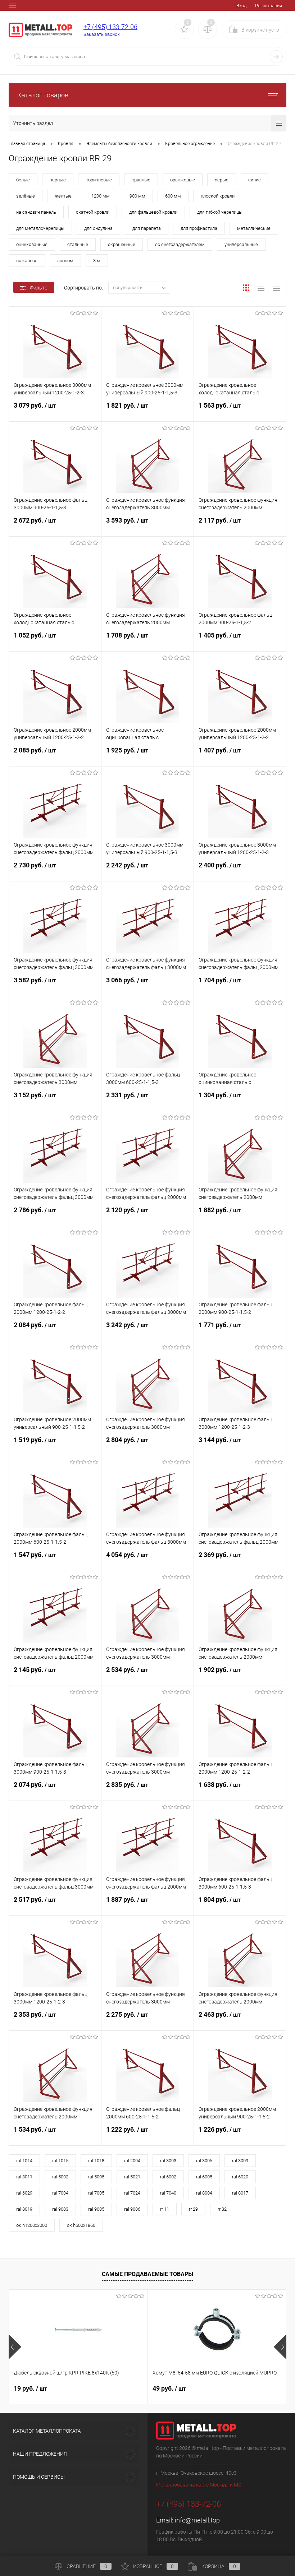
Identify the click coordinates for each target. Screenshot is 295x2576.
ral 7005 (96, 2193)
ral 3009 (240, 2161)
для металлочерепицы (40, 228)
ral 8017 (240, 2193)
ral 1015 (60, 2161)
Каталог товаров (43, 95)
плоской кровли (218, 196)
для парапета (147, 228)
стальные (78, 244)
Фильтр (39, 288)
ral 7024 (132, 2193)
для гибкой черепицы (220, 212)
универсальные (241, 244)
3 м (97, 261)
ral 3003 (168, 2161)
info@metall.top (197, 2520)
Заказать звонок (102, 34)
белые (23, 180)
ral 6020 (240, 2177)
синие (255, 180)
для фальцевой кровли (153, 212)
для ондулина (98, 228)
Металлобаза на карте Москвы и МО (199, 2485)
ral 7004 (60, 2193)
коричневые (99, 180)
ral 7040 (168, 2193)
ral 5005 (96, 2177)
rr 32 (222, 2209)
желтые (63, 196)
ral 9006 (132, 2209)
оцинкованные (32, 244)
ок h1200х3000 (32, 2225)
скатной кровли (93, 212)
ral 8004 (204, 2193)
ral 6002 (168, 2177)
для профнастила (199, 228)
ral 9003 (60, 2209)
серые (222, 180)
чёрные (58, 180)
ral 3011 (24, 2177)
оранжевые (183, 180)
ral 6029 (24, 2193)
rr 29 (193, 2209)
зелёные (26, 196)
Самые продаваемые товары (147, 2274)
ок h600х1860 (81, 2225)
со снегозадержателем (180, 244)
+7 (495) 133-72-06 (110, 27)
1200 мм (101, 196)
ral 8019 (24, 2209)
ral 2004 (132, 2161)
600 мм (173, 196)
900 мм (137, 196)
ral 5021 (132, 2177)
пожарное (27, 261)
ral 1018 (96, 2161)
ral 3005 (204, 2161)
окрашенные (122, 244)
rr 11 (165, 2209)
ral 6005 (204, 2177)
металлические (254, 228)
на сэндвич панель (36, 212)
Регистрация (269, 6)
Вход (241, 6)
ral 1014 (24, 2161)
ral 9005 (96, 2209)
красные (141, 180)
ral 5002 (60, 2177)
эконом (65, 261)
